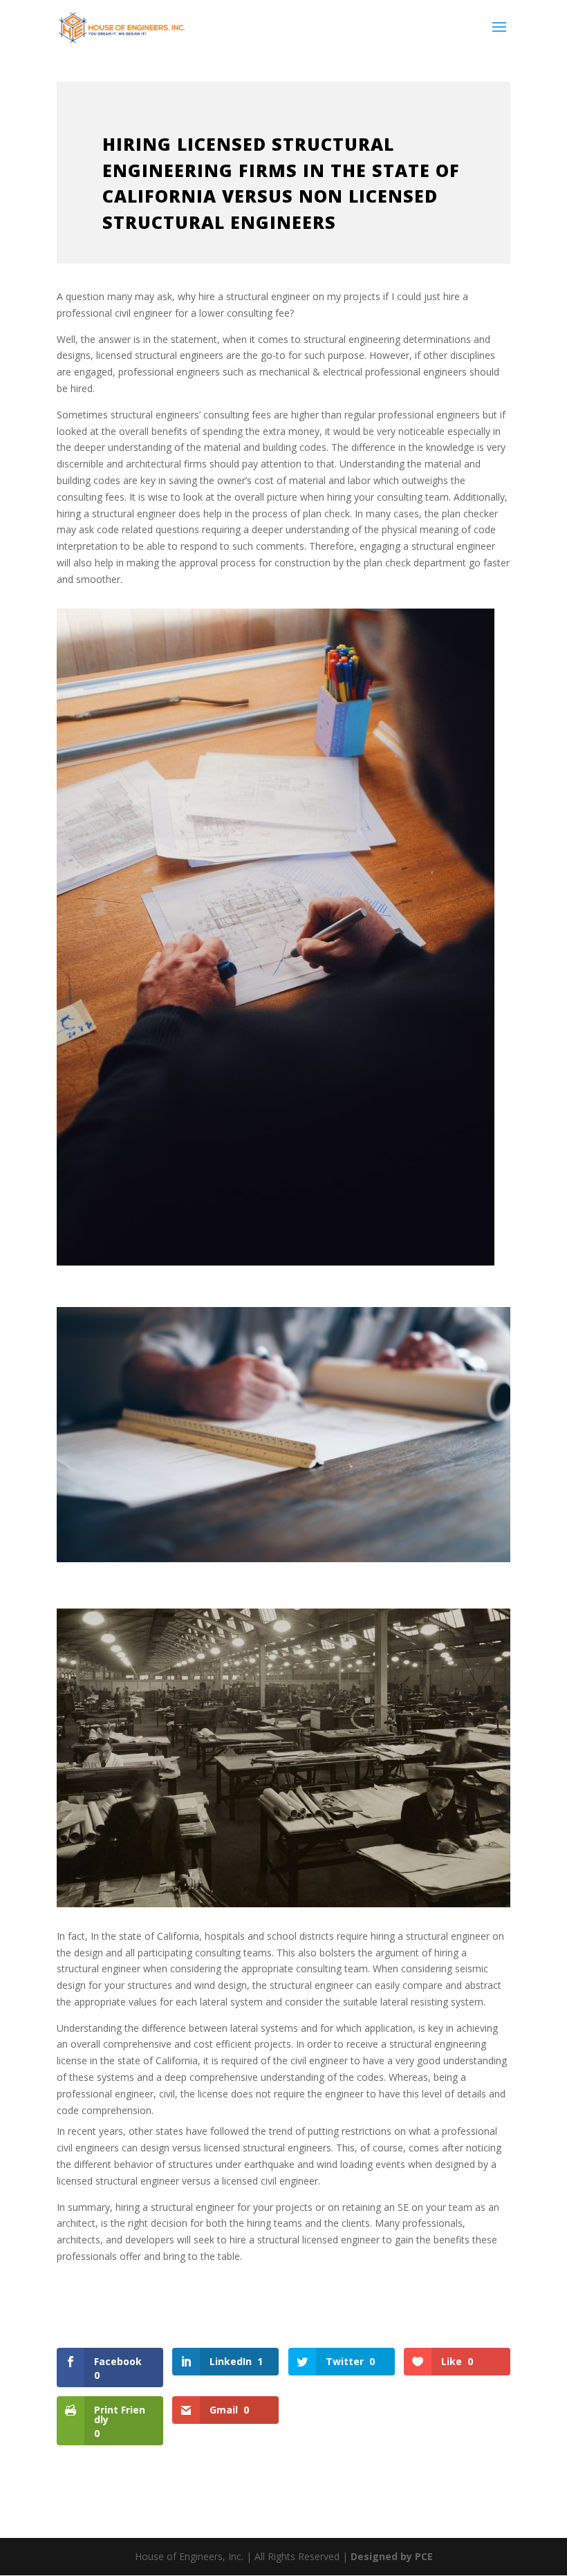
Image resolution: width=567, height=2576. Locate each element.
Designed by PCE (392, 2556)
